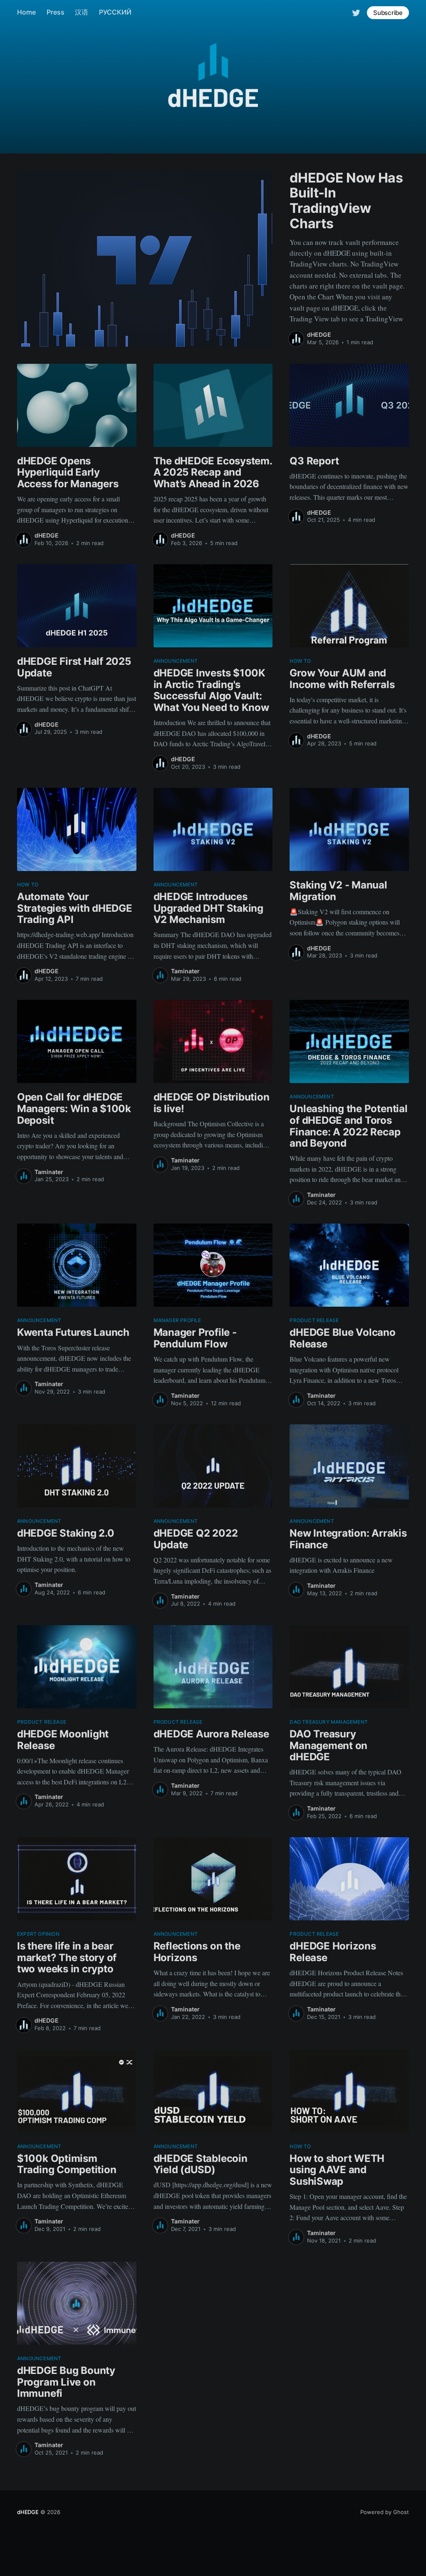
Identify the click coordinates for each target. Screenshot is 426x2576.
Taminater (185, 971)
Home (26, 12)
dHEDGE (319, 334)
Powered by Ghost (385, 2512)
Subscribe (388, 13)
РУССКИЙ (115, 12)
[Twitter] (356, 12)
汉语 (82, 12)
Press (56, 12)
